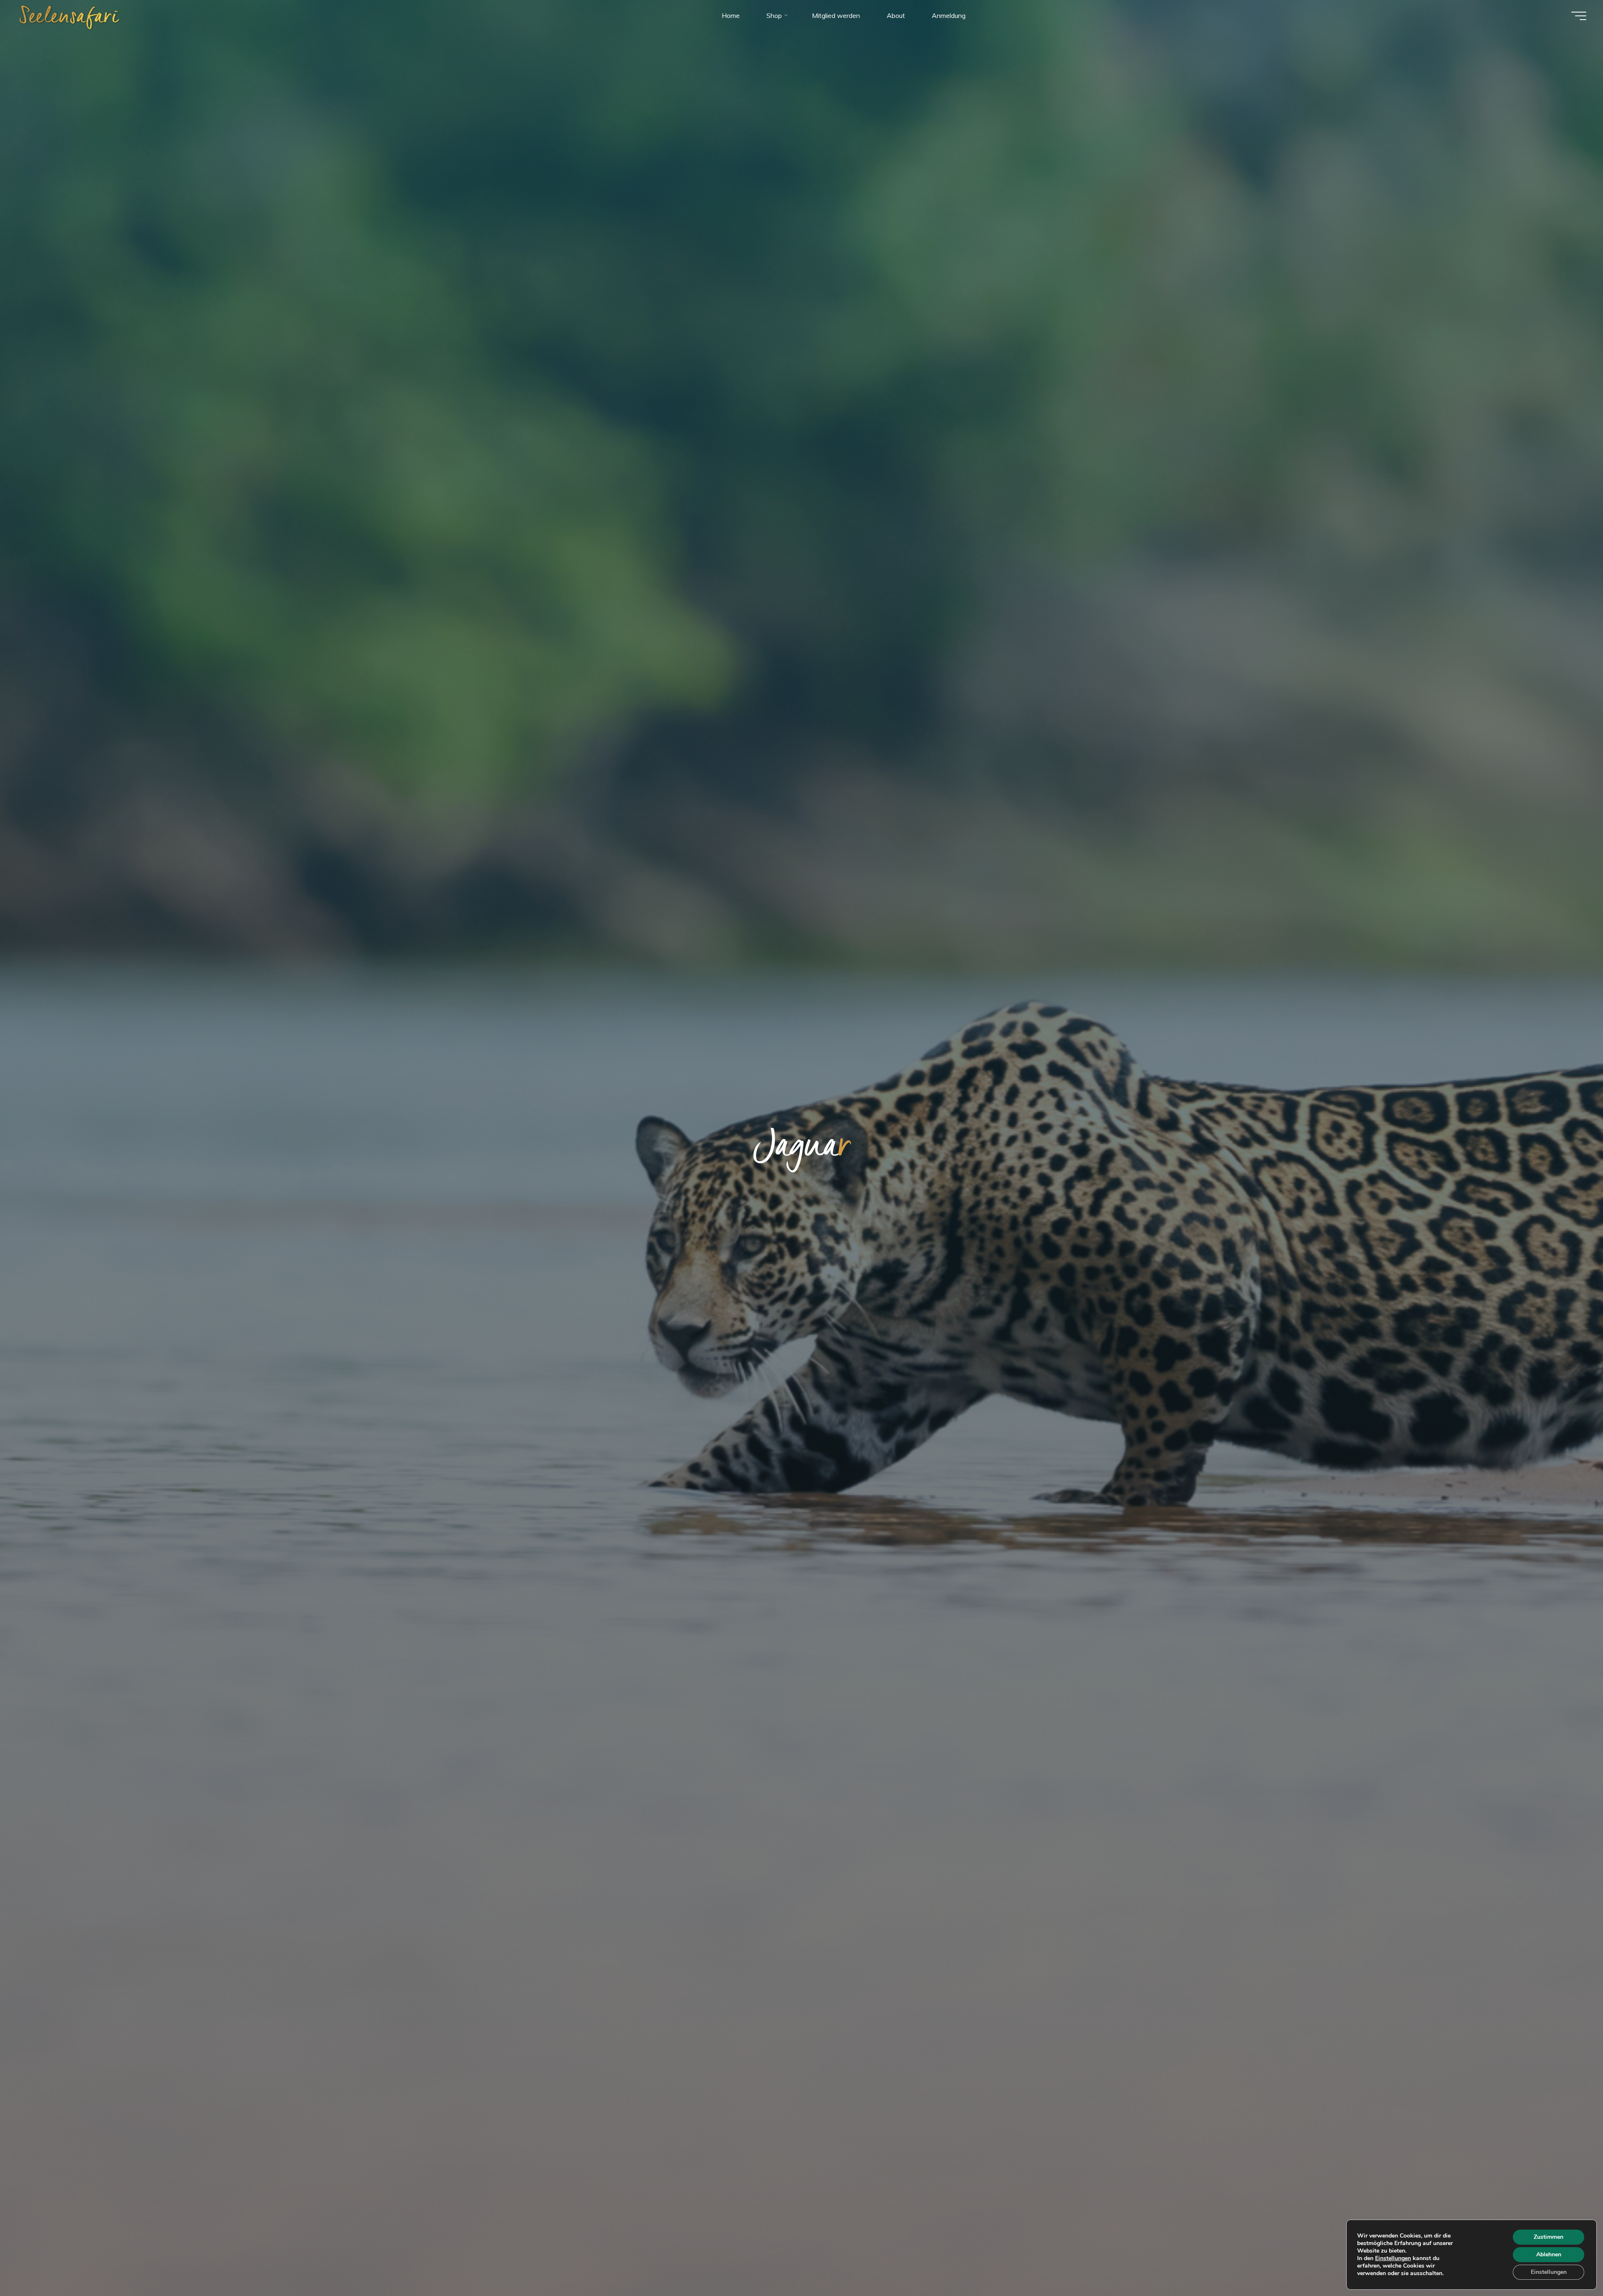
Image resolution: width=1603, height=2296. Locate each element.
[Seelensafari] (70, 15)
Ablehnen (1549, 2254)
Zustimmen (1549, 2237)
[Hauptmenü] (1579, 16)
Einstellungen (1393, 2258)
